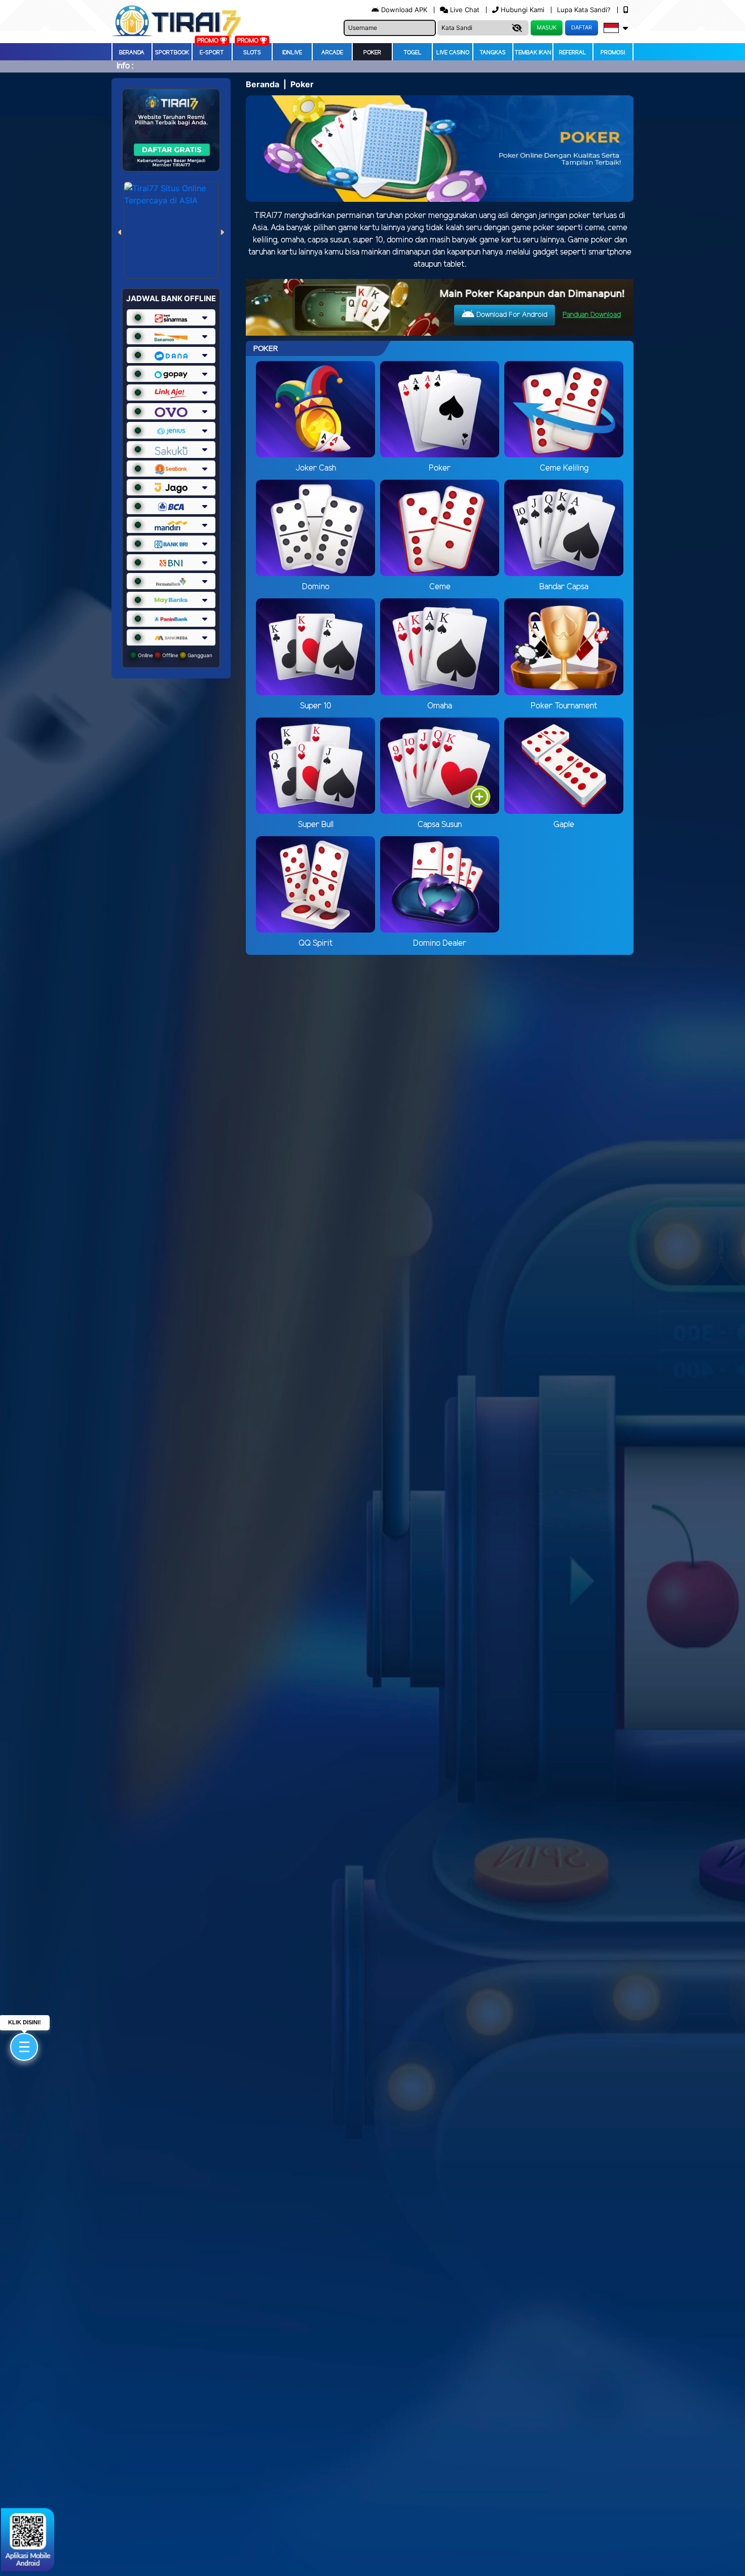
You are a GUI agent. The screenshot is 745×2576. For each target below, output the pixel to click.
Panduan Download (592, 315)
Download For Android (511, 315)
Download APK (404, 10)
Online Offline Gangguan (174, 655)
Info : (125, 66)
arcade (332, 53)
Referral (573, 53)
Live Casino (453, 53)
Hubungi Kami (523, 10)
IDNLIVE (292, 53)
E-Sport (212, 53)
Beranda (132, 53)
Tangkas (493, 53)
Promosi (613, 53)
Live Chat (464, 10)
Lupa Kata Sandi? (585, 10)
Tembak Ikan (533, 53)
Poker (372, 53)
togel (413, 53)
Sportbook (172, 53)
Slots (252, 53)
